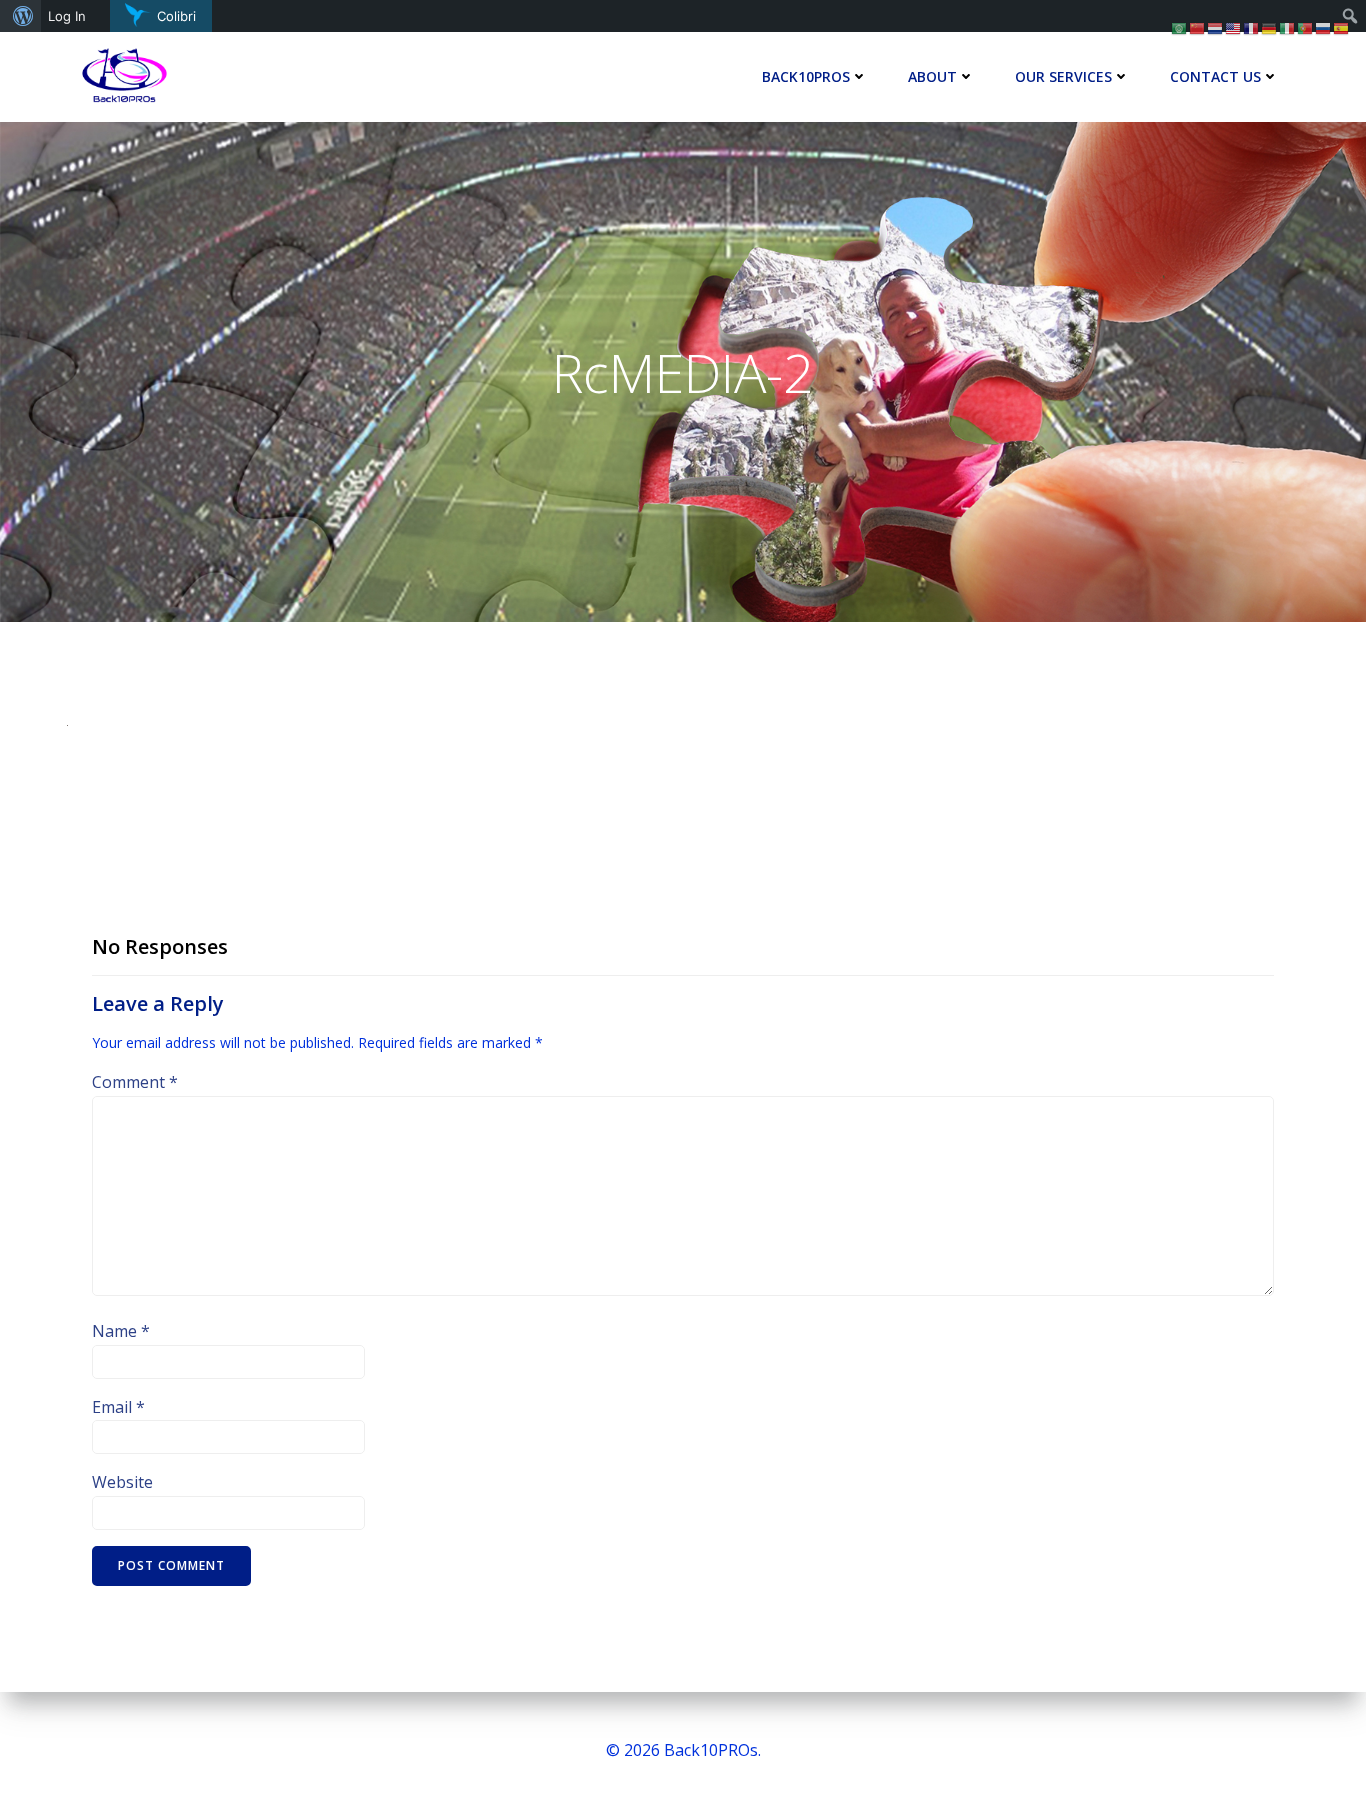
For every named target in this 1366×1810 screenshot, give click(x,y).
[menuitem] (20, 16)
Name (121, 1331)
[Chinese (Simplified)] (1198, 27)
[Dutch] (1216, 27)
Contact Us (1215, 76)
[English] (1234, 27)
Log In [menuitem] (67, 16)
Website (122, 1482)
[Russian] (1324, 27)
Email (118, 1407)
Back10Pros (806, 76)
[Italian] (1288, 27)
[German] (1270, 27)
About (932, 76)
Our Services (1063, 76)
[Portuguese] (1306, 27)
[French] (1252, 27)
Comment (135, 1082)
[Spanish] (1342, 27)
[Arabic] (1180, 27)
